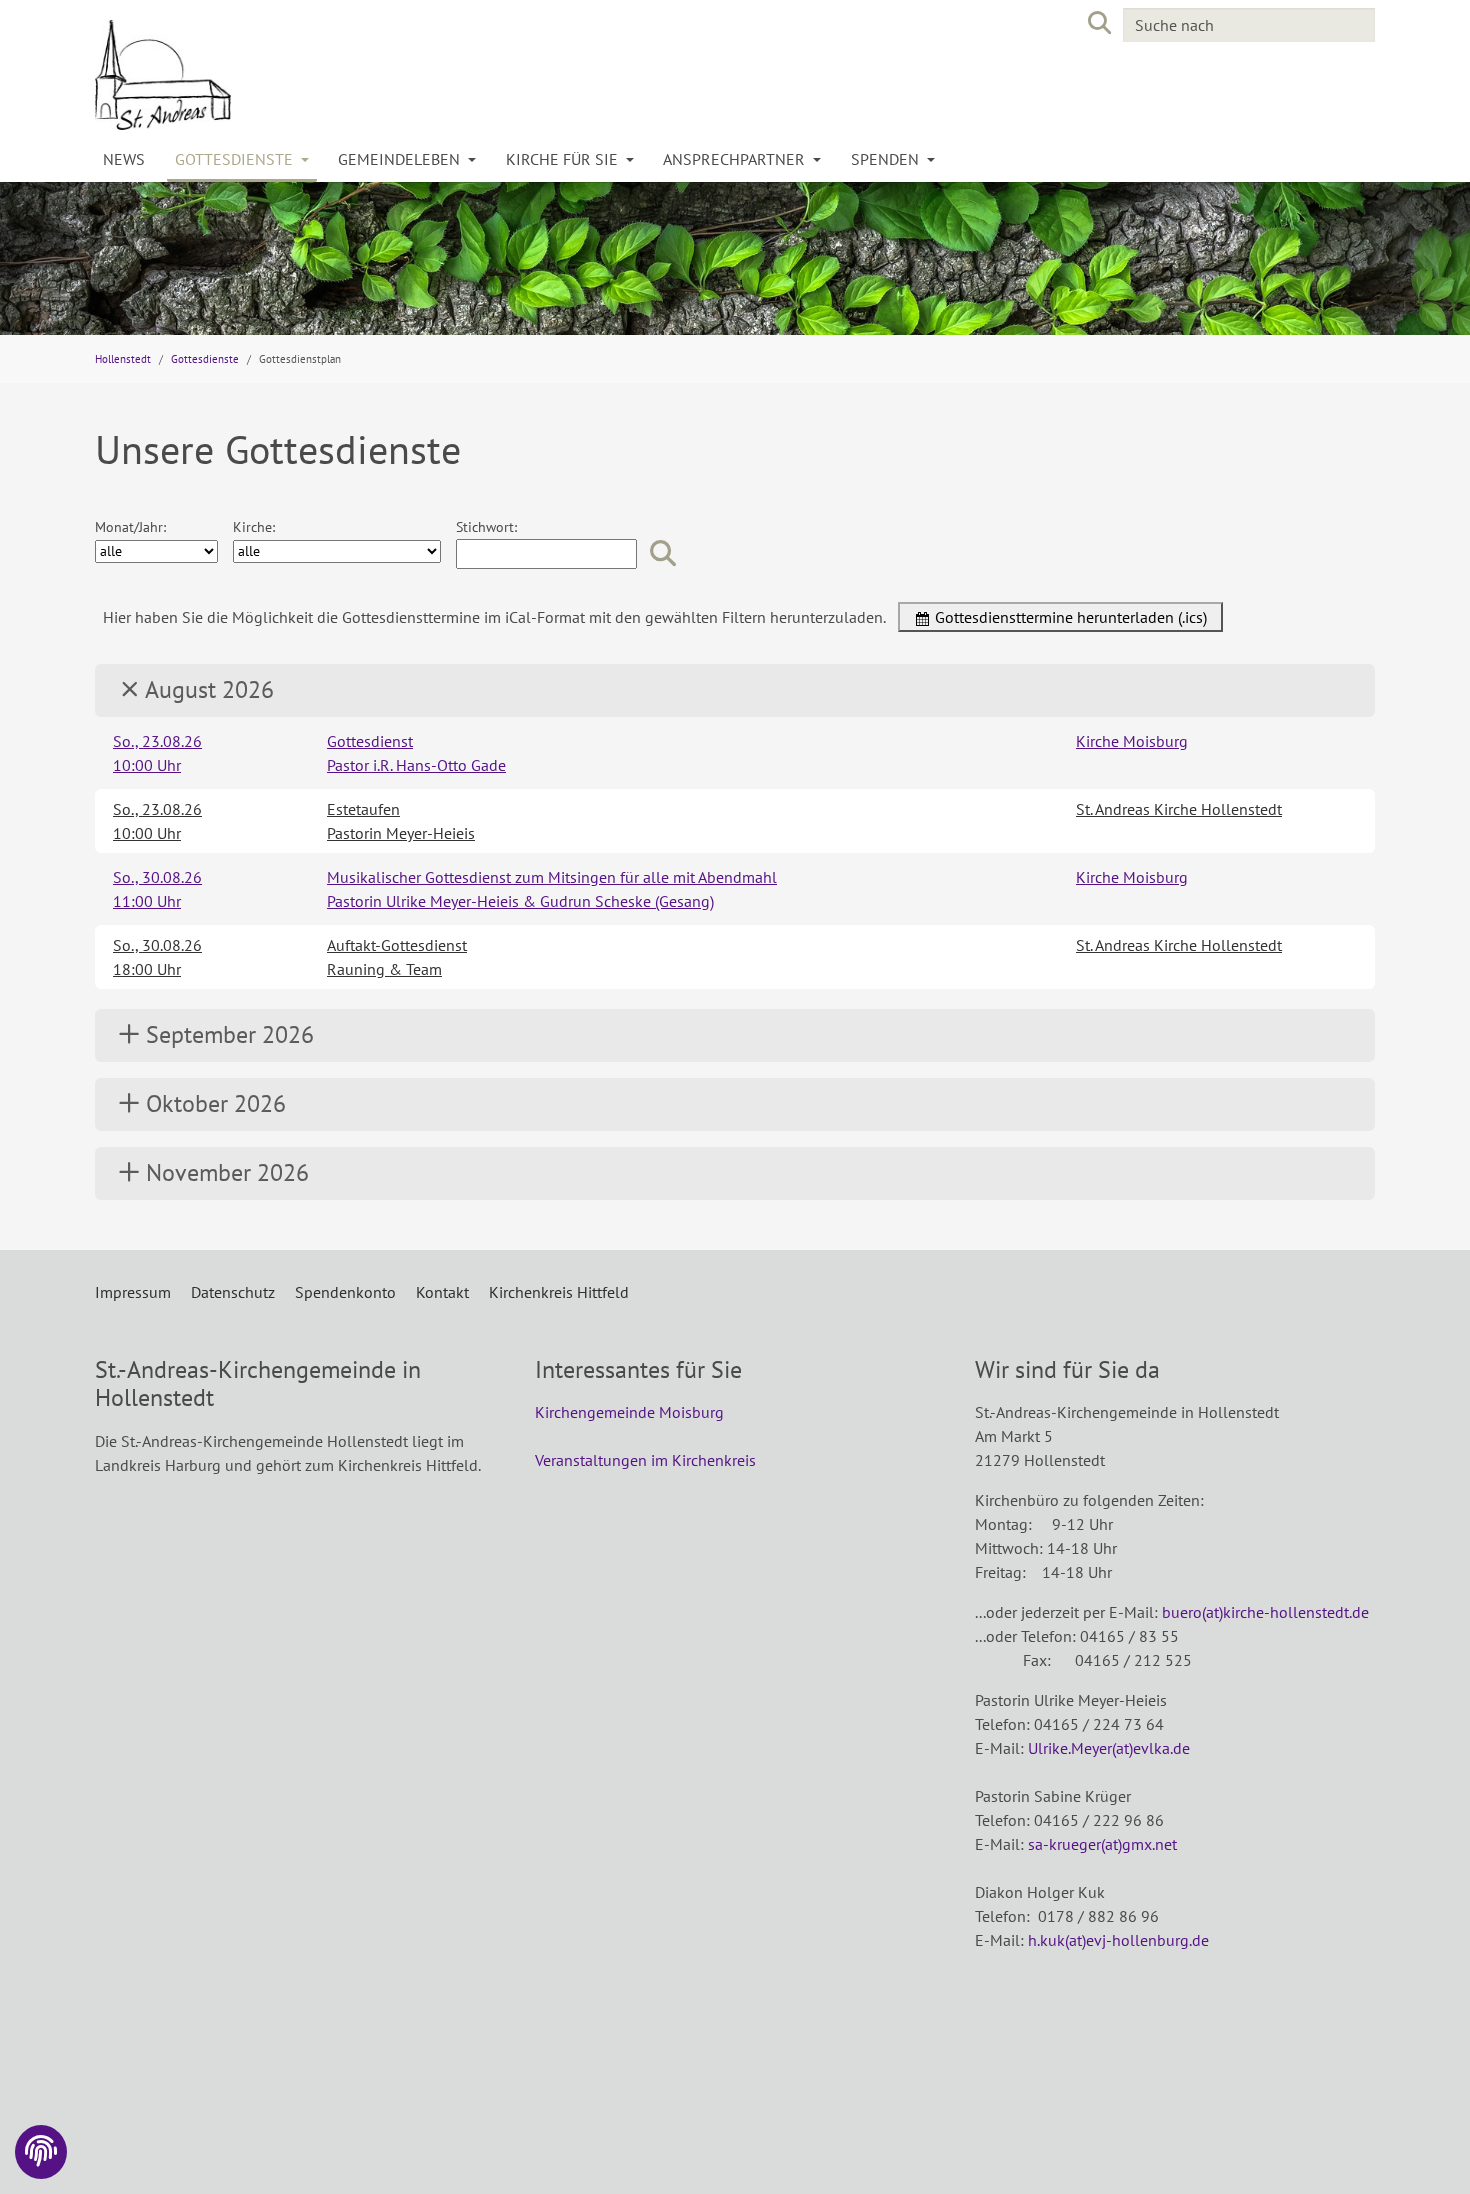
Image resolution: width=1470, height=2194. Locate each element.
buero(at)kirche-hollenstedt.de (1265, 1612)
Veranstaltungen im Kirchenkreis (645, 1460)
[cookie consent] (41, 2152)
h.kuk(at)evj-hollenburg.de (1118, 1940)
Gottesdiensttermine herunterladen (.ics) (1069, 617)
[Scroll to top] (1426, 2150)
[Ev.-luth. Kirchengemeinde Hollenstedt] (405, 75)
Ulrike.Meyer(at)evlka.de (1109, 1748)
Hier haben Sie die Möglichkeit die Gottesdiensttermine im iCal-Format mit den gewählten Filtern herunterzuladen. (494, 617)
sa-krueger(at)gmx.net (1102, 1844)
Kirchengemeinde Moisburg (629, 1412)
